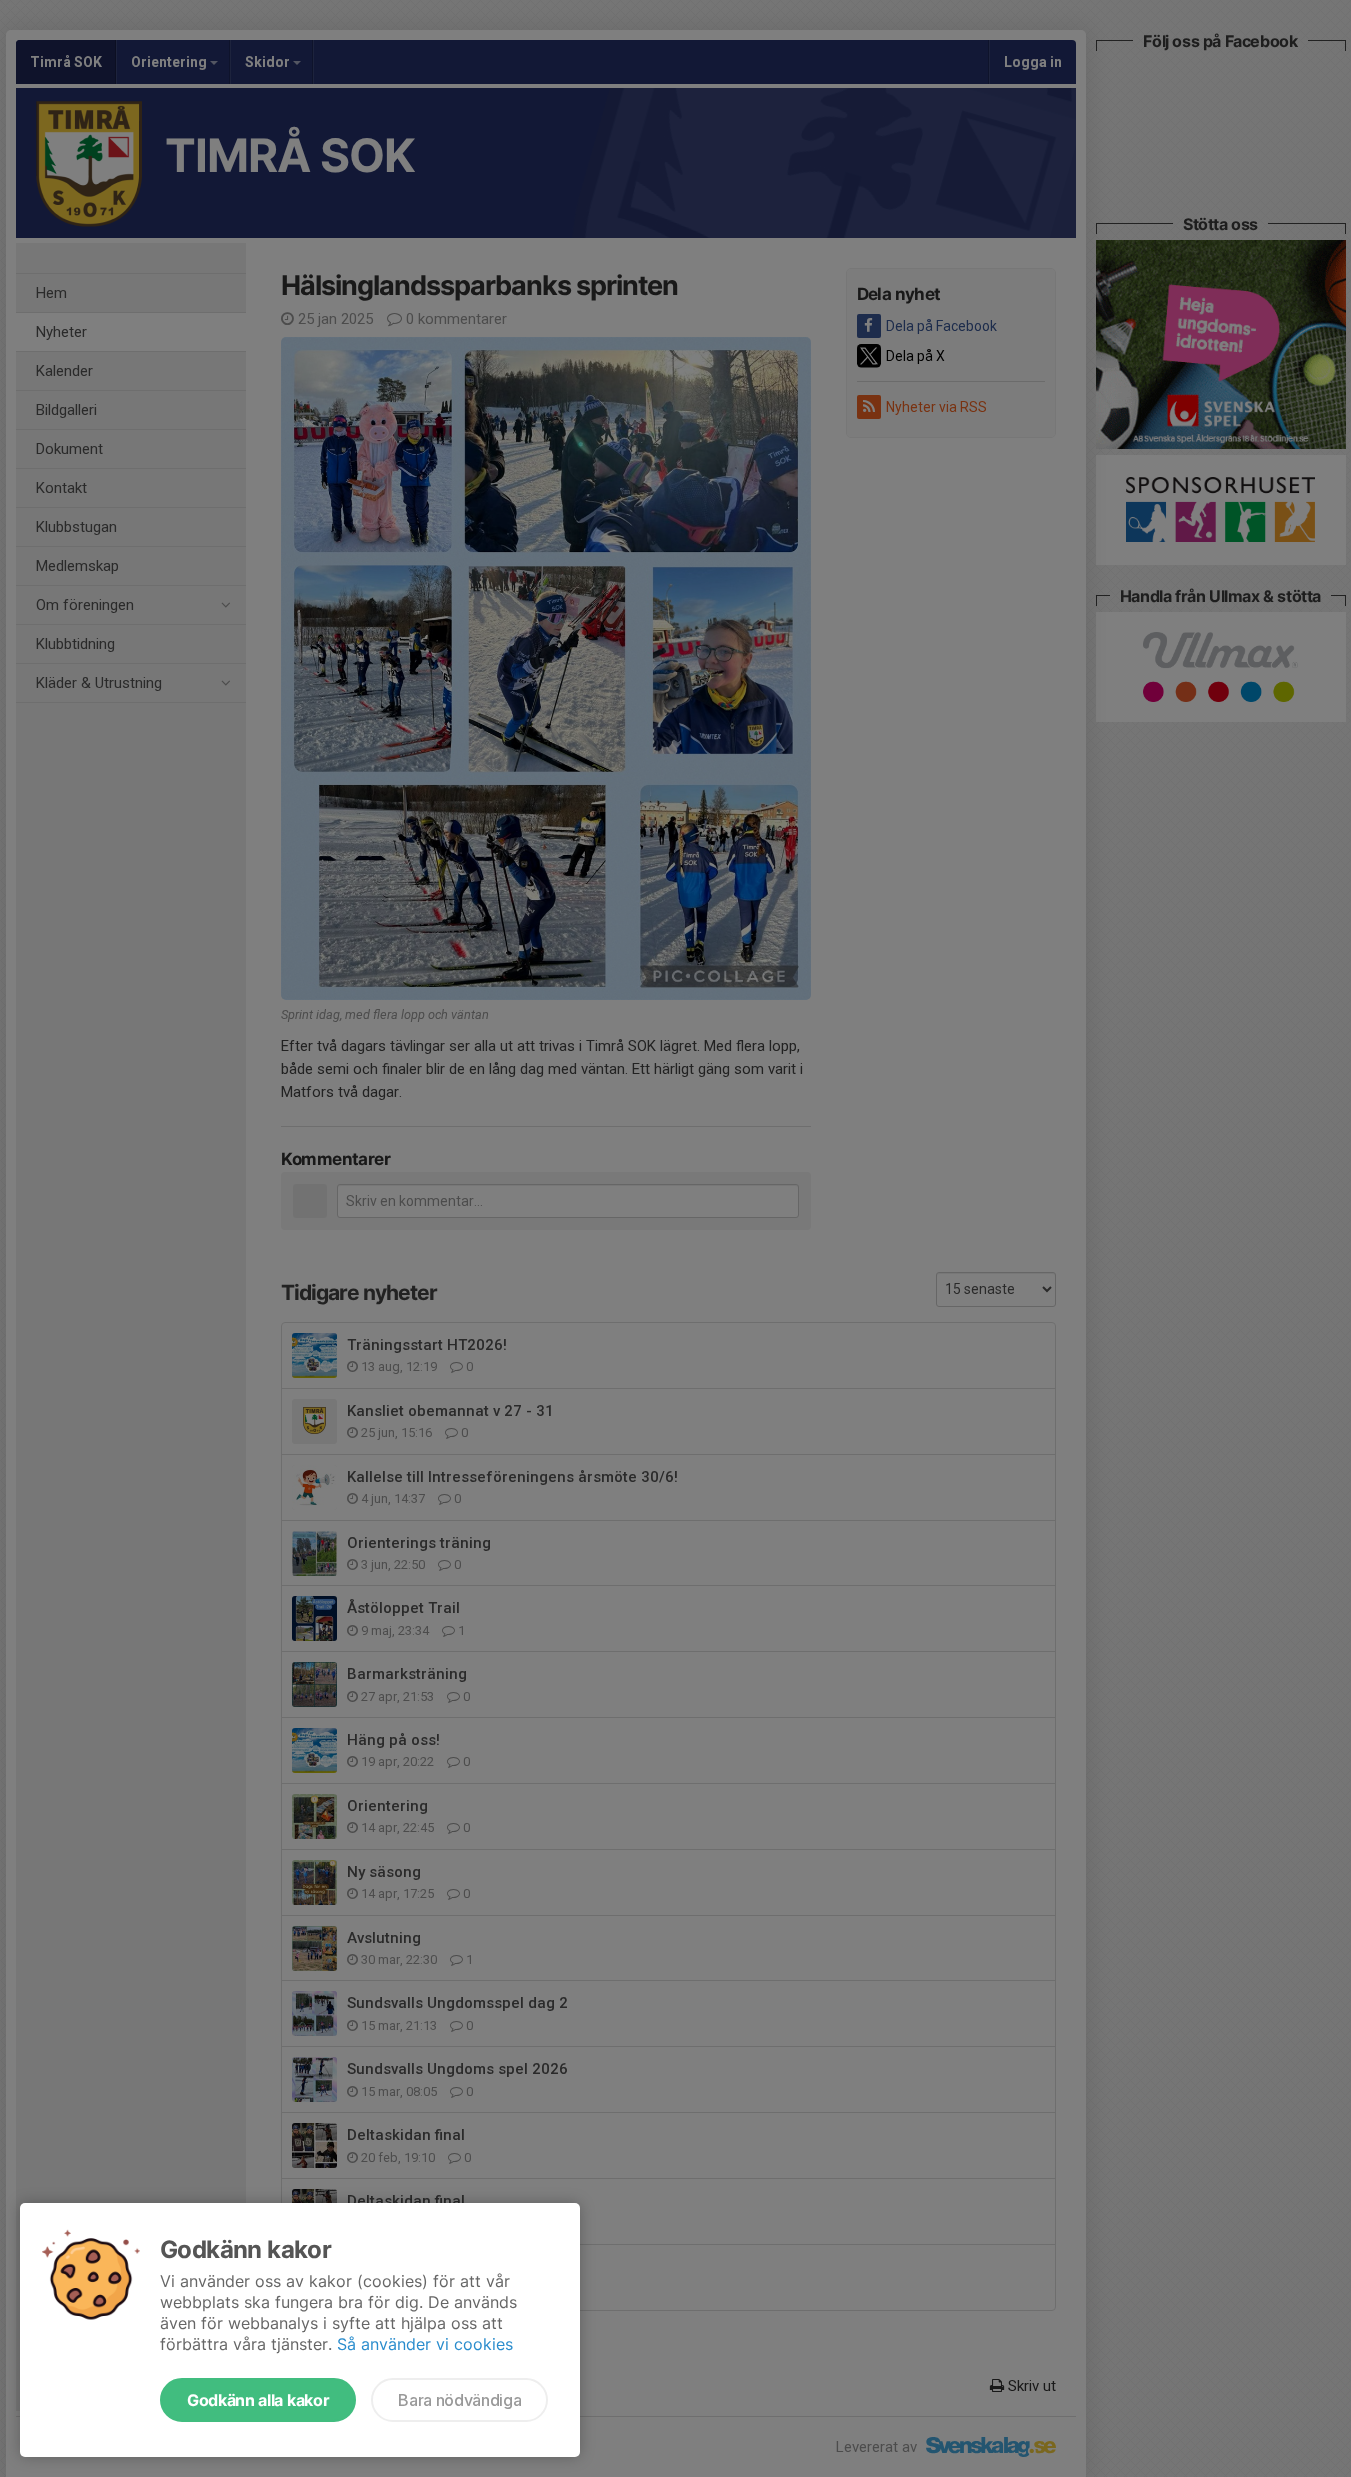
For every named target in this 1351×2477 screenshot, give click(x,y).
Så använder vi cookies (425, 2344)
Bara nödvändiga (459, 2400)
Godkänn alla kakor (258, 2400)
